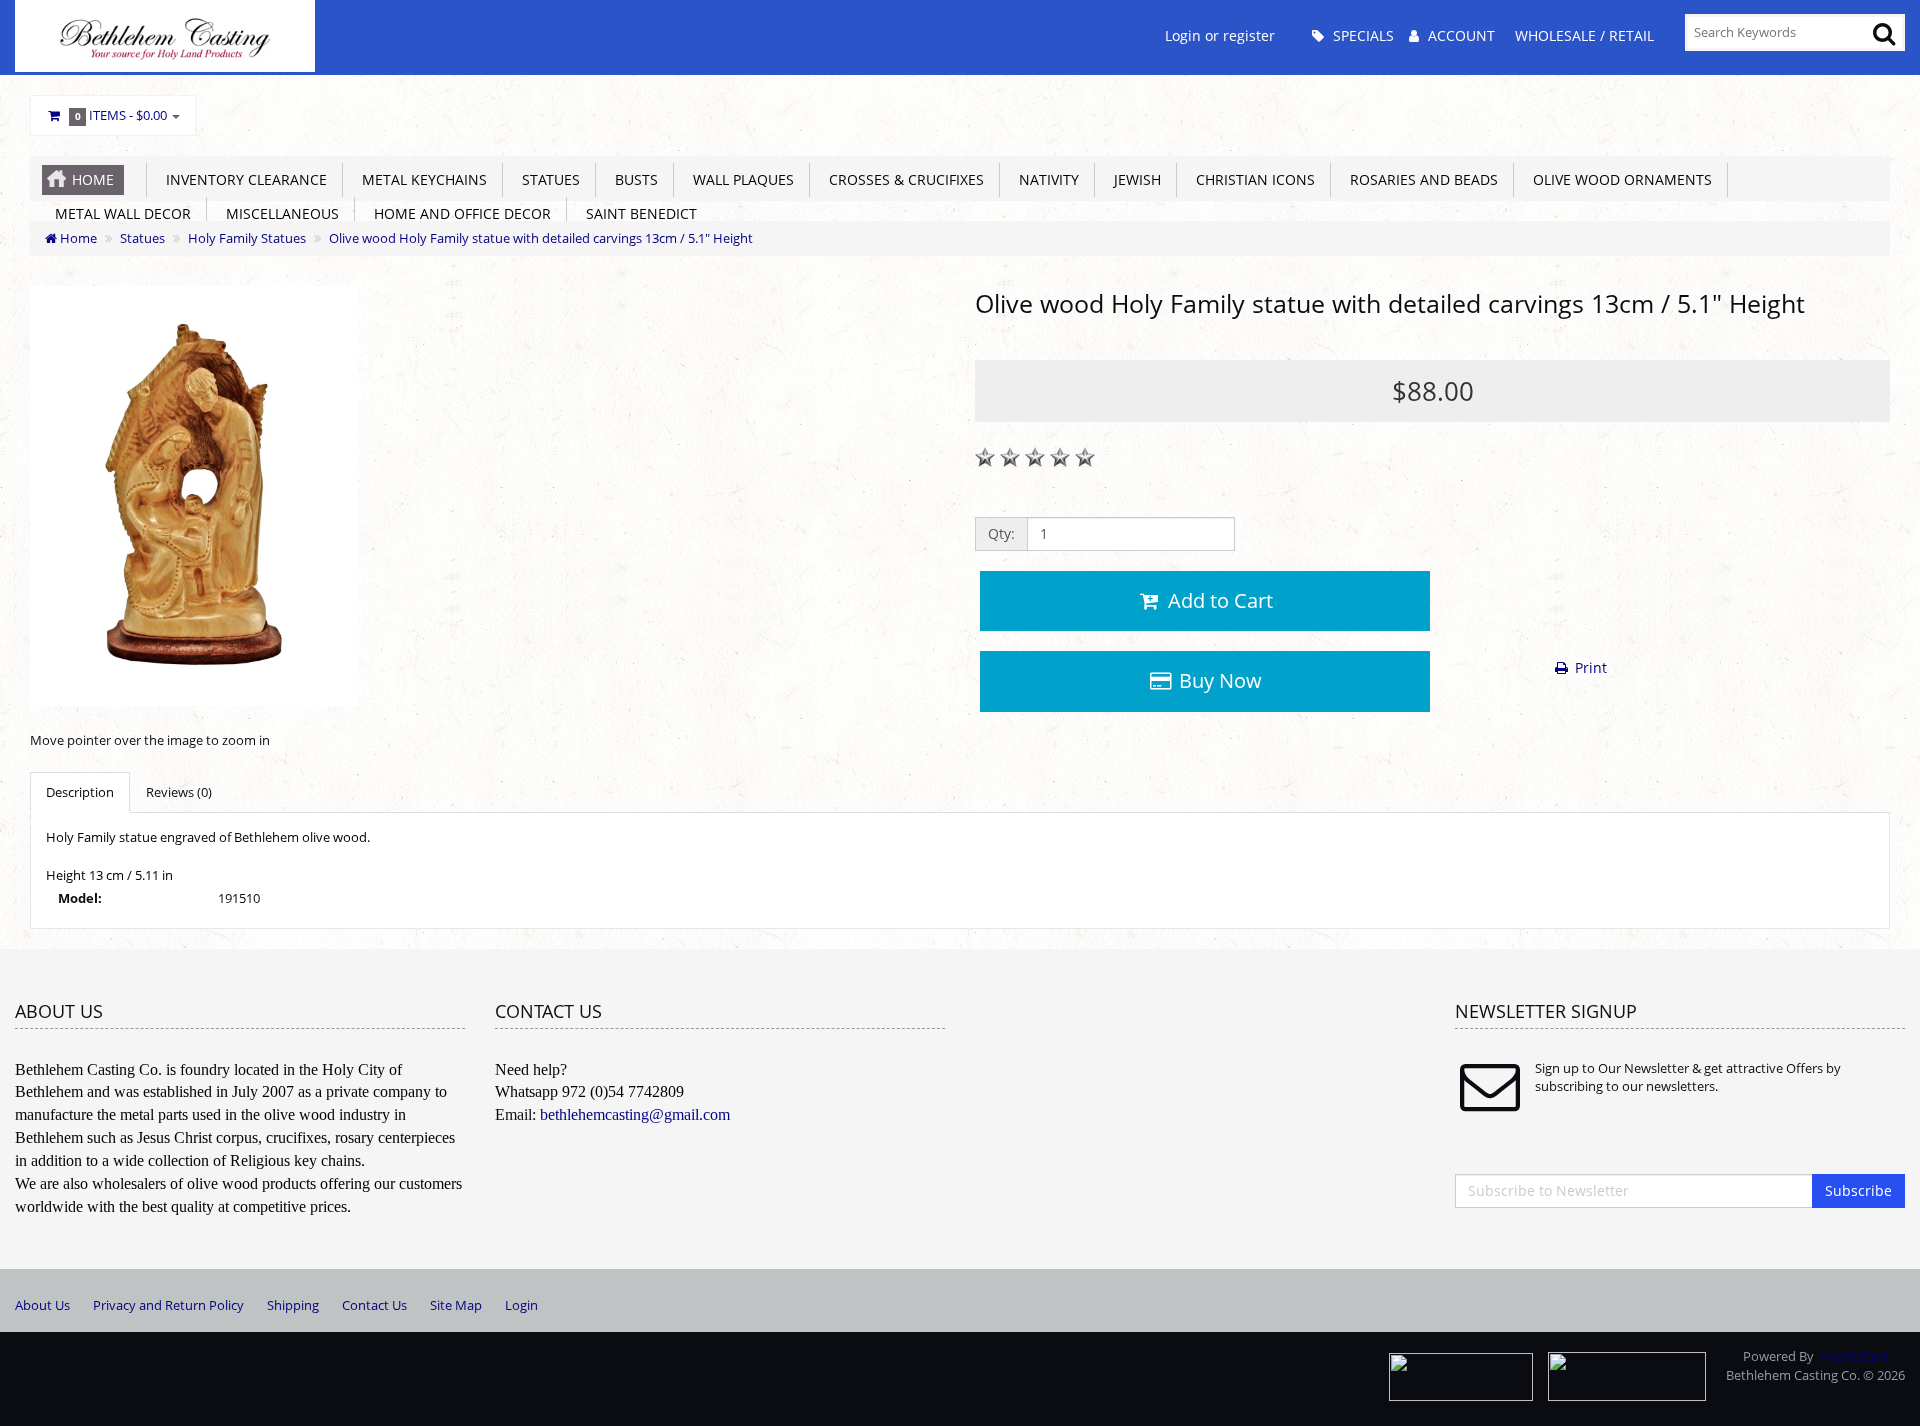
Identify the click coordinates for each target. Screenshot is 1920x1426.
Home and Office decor (458, 213)
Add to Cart (1218, 600)
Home (93, 179)
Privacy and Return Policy (168, 1305)
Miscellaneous (278, 213)
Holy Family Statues (247, 238)
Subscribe (1858, 1190)
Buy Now (1218, 680)
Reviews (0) (179, 792)
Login (521, 1305)
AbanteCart (1854, 1356)
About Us (42, 1305)
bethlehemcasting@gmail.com (635, 1114)
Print (1589, 667)
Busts (632, 179)
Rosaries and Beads (1420, 179)
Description (80, 792)
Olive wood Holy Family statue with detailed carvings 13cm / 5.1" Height (541, 238)
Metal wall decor (119, 213)
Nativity (1045, 179)
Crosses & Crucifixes (902, 179)
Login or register (1220, 35)
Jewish (1133, 179)
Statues (547, 179)
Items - (121, 115)
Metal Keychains (420, 179)
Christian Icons (1251, 179)
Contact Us (374, 1305)
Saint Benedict (637, 213)
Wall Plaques (739, 179)
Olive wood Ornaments (1618, 179)
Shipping (293, 1305)
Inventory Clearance (242, 179)
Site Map (456, 1305)
